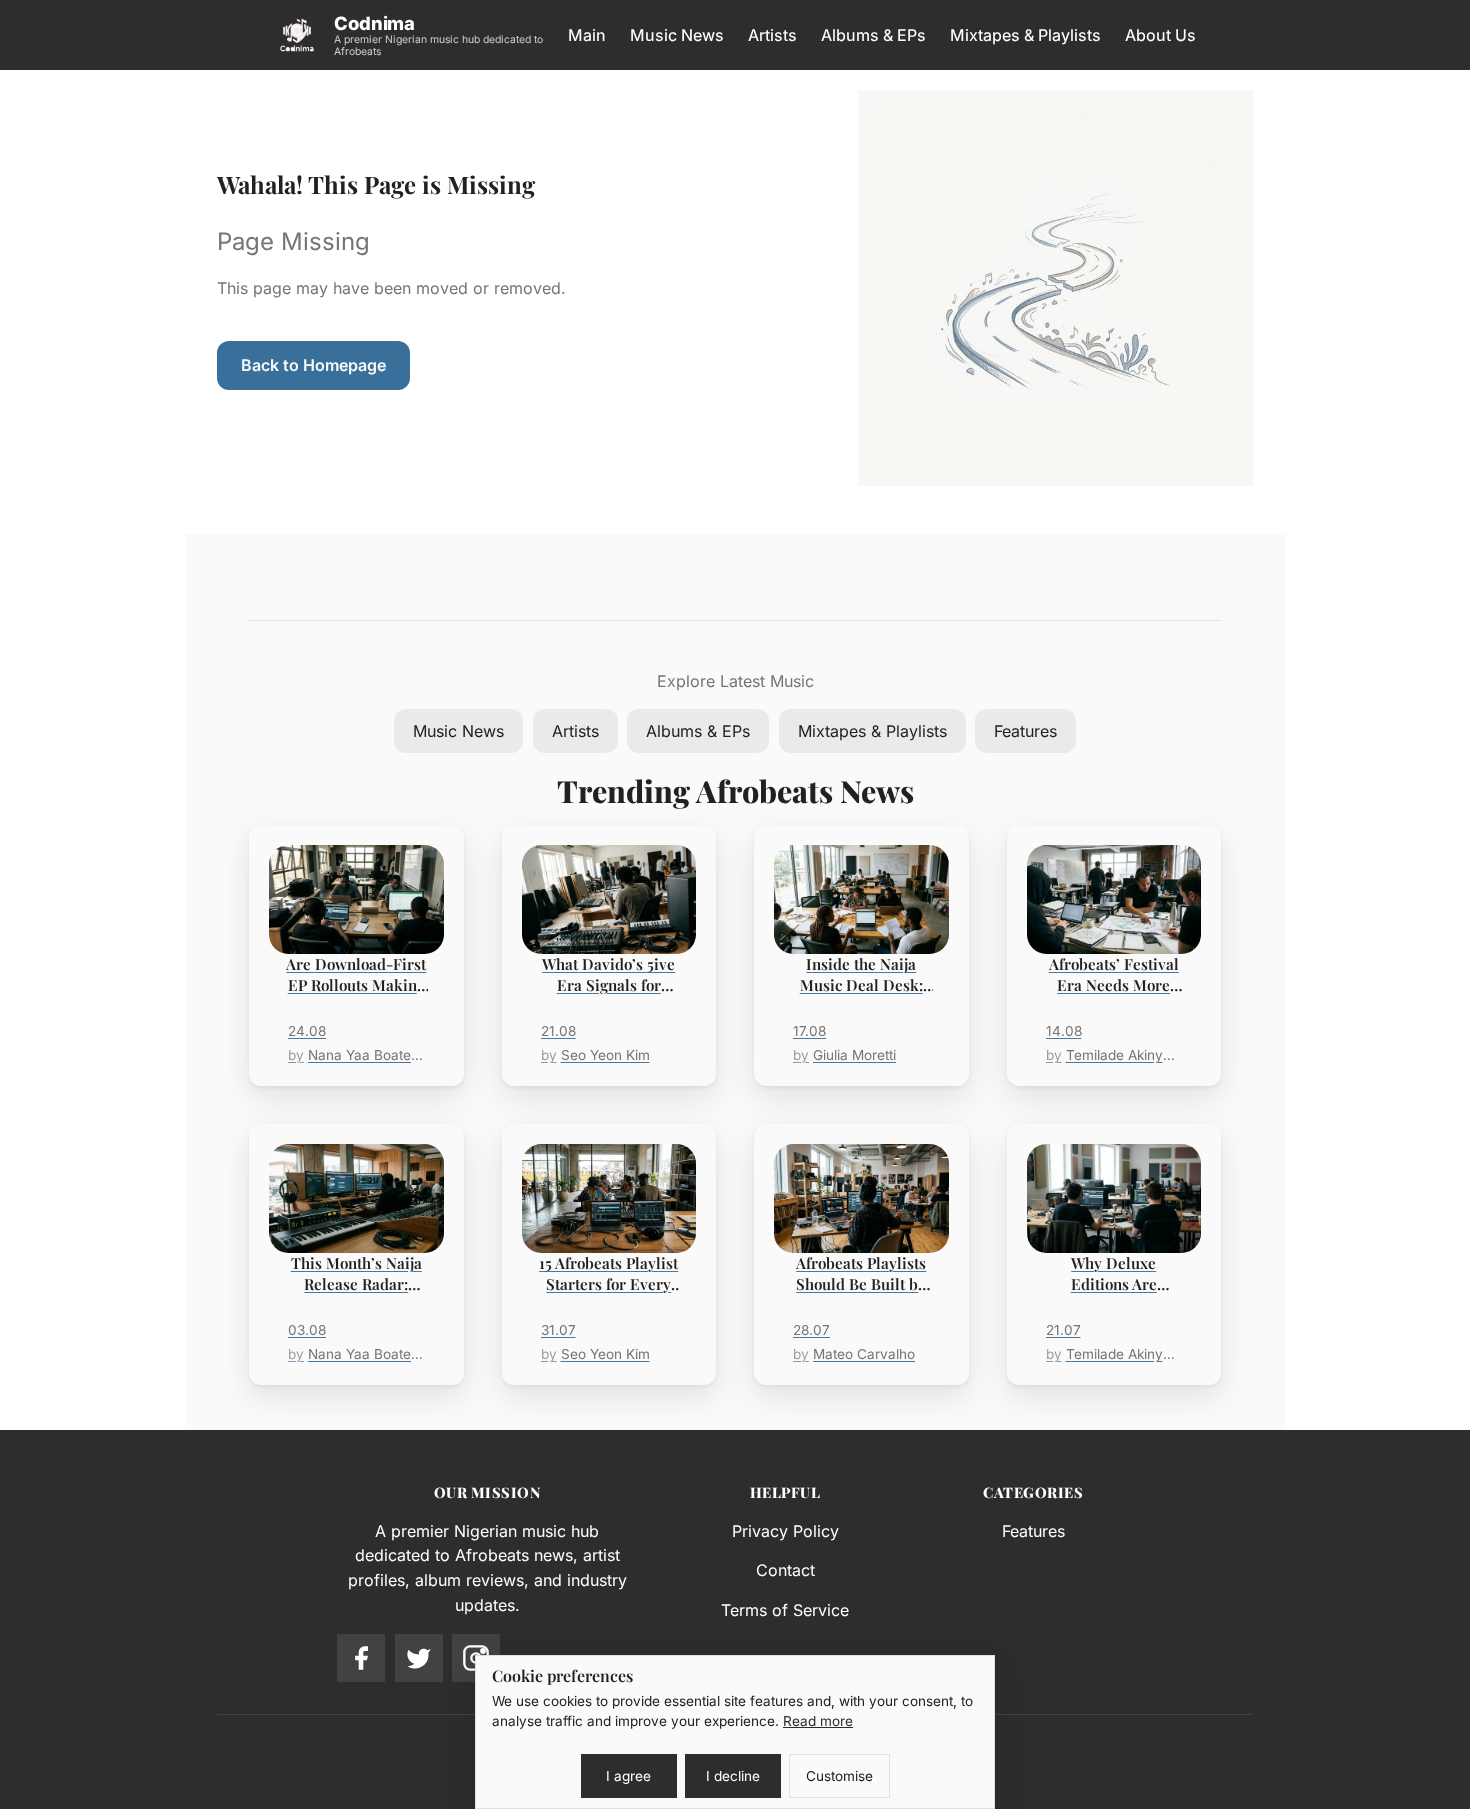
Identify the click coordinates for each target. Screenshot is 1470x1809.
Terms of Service (785, 1610)
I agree (628, 1776)
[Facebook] (361, 1658)
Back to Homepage (313, 365)
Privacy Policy (785, 1531)
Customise (839, 1776)
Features (1025, 731)
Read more (818, 1721)
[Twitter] (419, 1658)
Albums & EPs (873, 35)
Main (587, 35)
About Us (1160, 35)
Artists (772, 35)
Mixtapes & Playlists (1025, 35)
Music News (677, 35)
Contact (785, 1570)
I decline (733, 1776)
